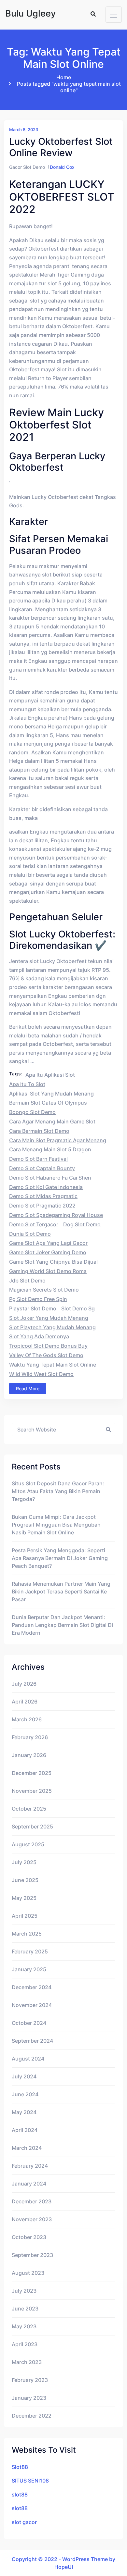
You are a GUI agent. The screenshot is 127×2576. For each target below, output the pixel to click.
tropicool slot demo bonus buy (48, 1346)
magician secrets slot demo (44, 1290)
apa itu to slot (27, 1084)
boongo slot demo (32, 1112)
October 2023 (29, 2237)
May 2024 (24, 2112)
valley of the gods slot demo (46, 1355)
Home (64, 77)
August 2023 (28, 2273)
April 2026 (25, 1702)
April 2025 (25, 1916)
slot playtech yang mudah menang (52, 1327)
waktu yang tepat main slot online (53, 1365)
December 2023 (32, 2201)
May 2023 (24, 2326)
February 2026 (30, 1737)
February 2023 (30, 2380)
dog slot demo (82, 1224)
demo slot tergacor (34, 1224)
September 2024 (32, 2041)
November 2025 (32, 1791)
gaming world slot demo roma (48, 1271)
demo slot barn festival (38, 1159)
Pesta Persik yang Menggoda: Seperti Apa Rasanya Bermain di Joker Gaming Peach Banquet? (60, 1558)
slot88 (20, 2495)
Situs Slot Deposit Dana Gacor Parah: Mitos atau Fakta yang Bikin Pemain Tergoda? (58, 1491)
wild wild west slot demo (41, 1374)
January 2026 (29, 1755)
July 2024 (24, 2076)
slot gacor (24, 2522)
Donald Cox (62, 167)
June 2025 (25, 1880)
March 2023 (27, 2362)
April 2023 (25, 2344)
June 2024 (25, 2094)
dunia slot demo (30, 1234)
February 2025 (30, 1951)
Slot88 (20, 2467)
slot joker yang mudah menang (49, 1318)
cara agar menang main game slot (52, 1121)
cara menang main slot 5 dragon (50, 1149)
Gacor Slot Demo (27, 167)
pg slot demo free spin (38, 1299)
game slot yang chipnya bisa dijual (53, 1262)
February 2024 (30, 2166)
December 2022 (32, 2416)
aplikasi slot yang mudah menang (51, 1094)
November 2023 (32, 2219)
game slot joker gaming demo (48, 1252)
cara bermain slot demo (39, 1131)
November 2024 (32, 2005)
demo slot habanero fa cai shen (50, 1178)
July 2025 (24, 1862)
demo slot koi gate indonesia (46, 1187)
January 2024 (29, 2184)
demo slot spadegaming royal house (56, 1215)
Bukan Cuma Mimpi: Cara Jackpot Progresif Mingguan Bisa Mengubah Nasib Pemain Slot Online (56, 1525)
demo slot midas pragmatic (43, 1196)
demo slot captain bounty (42, 1168)
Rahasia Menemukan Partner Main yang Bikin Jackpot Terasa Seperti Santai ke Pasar (61, 1591)
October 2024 (29, 2023)
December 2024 (32, 1987)
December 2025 (32, 1773)
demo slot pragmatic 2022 (42, 1206)
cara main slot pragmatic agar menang (58, 1140)
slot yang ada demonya (39, 1336)
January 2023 (29, 2398)
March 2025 (27, 1934)
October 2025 (29, 1809)
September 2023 (32, 2255)
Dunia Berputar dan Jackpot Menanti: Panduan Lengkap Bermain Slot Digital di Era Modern (62, 1625)
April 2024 (25, 2130)
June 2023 (25, 2309)
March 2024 (27, 2148)
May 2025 (24, 1898)
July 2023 (24, 2291)
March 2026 (27, 1719)
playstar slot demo (33, 1308)
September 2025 (32, 1827)
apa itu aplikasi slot (50, 1075)
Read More (28, 1388)
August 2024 (28, 2059)
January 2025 (29, 1969)
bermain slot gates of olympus (48, 1103)
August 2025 (28, 1844)
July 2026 (24, 1684)
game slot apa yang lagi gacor (48, 1243)
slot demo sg (78, 1308)
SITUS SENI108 (30, 2481)
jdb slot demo (27, 1281)
